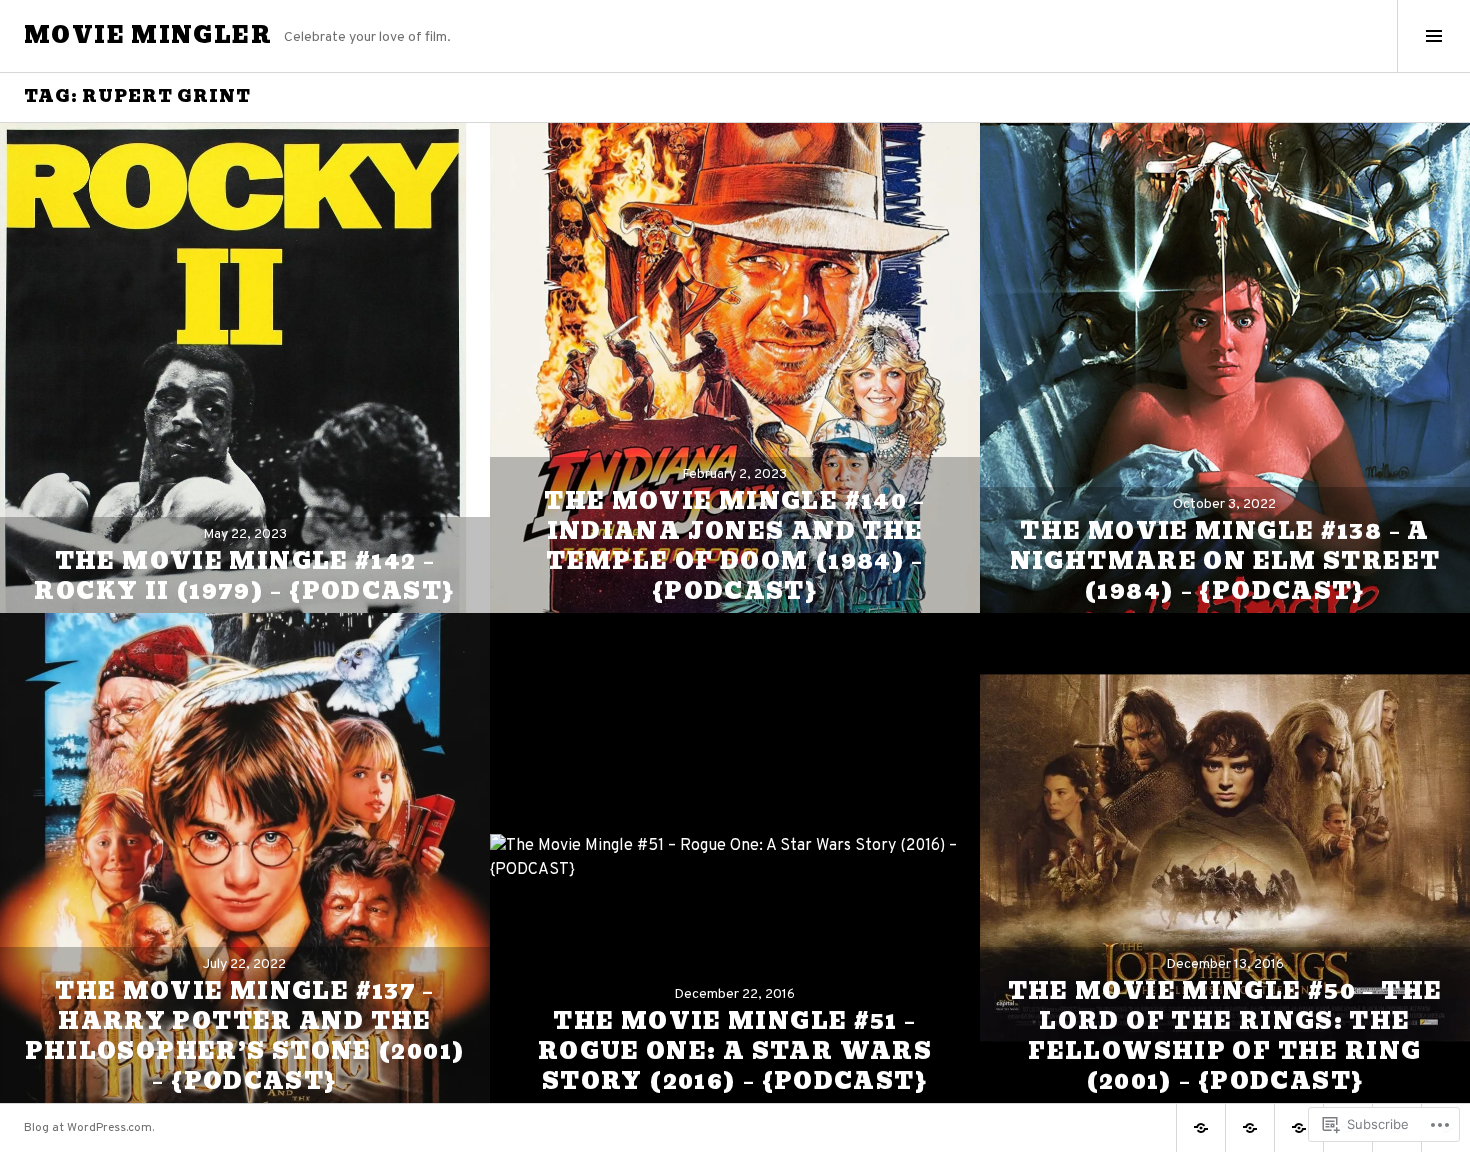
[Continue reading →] (245, 368)
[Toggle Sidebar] (1433, 36)
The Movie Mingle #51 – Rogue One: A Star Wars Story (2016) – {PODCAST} (735, 1051)
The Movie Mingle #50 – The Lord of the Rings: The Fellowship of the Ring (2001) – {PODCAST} (1225, 1036)
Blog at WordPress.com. (89, 1128)
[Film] (1250, 1128)
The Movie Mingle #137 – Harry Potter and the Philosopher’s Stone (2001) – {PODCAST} (245, 1036)
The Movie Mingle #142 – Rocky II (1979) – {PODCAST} (244, 576)
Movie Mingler (148, 35)
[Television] (1299, 1128)
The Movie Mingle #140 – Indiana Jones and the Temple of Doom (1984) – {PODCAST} (735, 546)
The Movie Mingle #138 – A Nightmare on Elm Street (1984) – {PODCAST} (1225, 561)
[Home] (1201, 1128)
